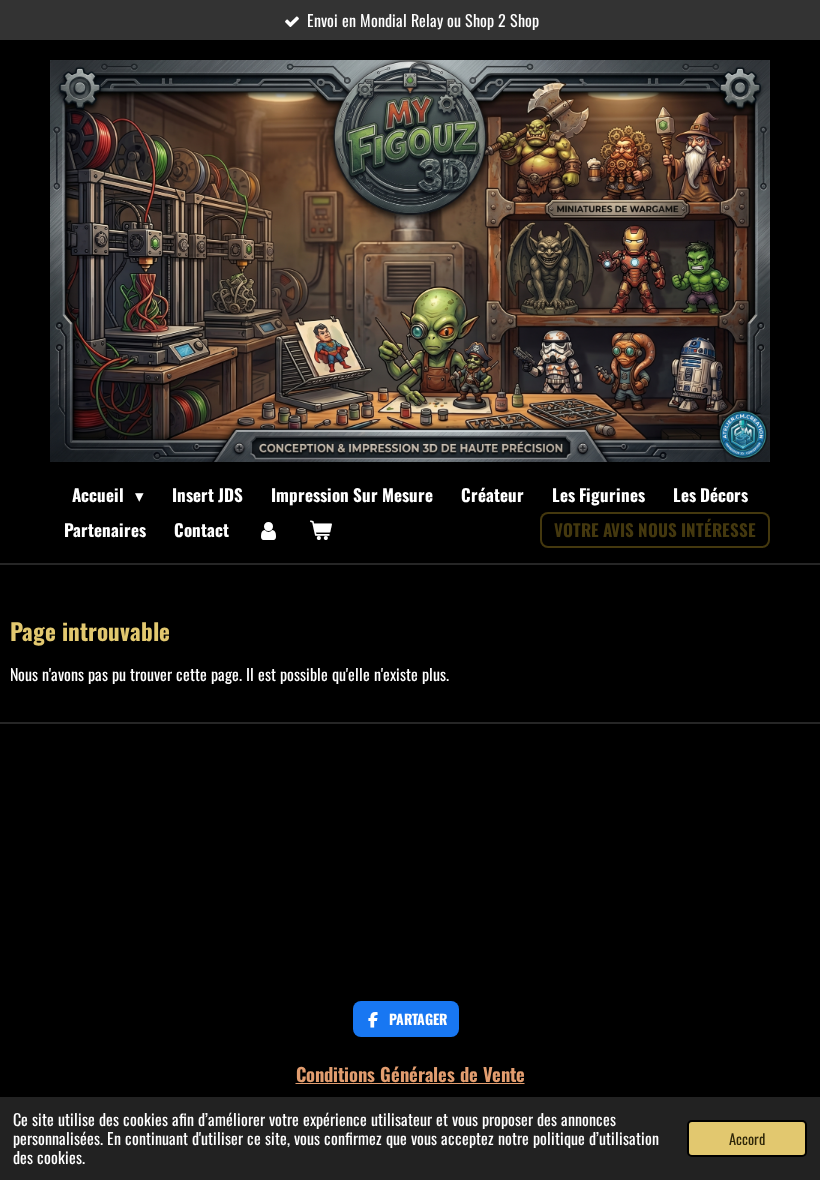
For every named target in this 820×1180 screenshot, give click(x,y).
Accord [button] (747, 1138)
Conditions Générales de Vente (410, 1073)
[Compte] (269, 530)
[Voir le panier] (321, 530)
